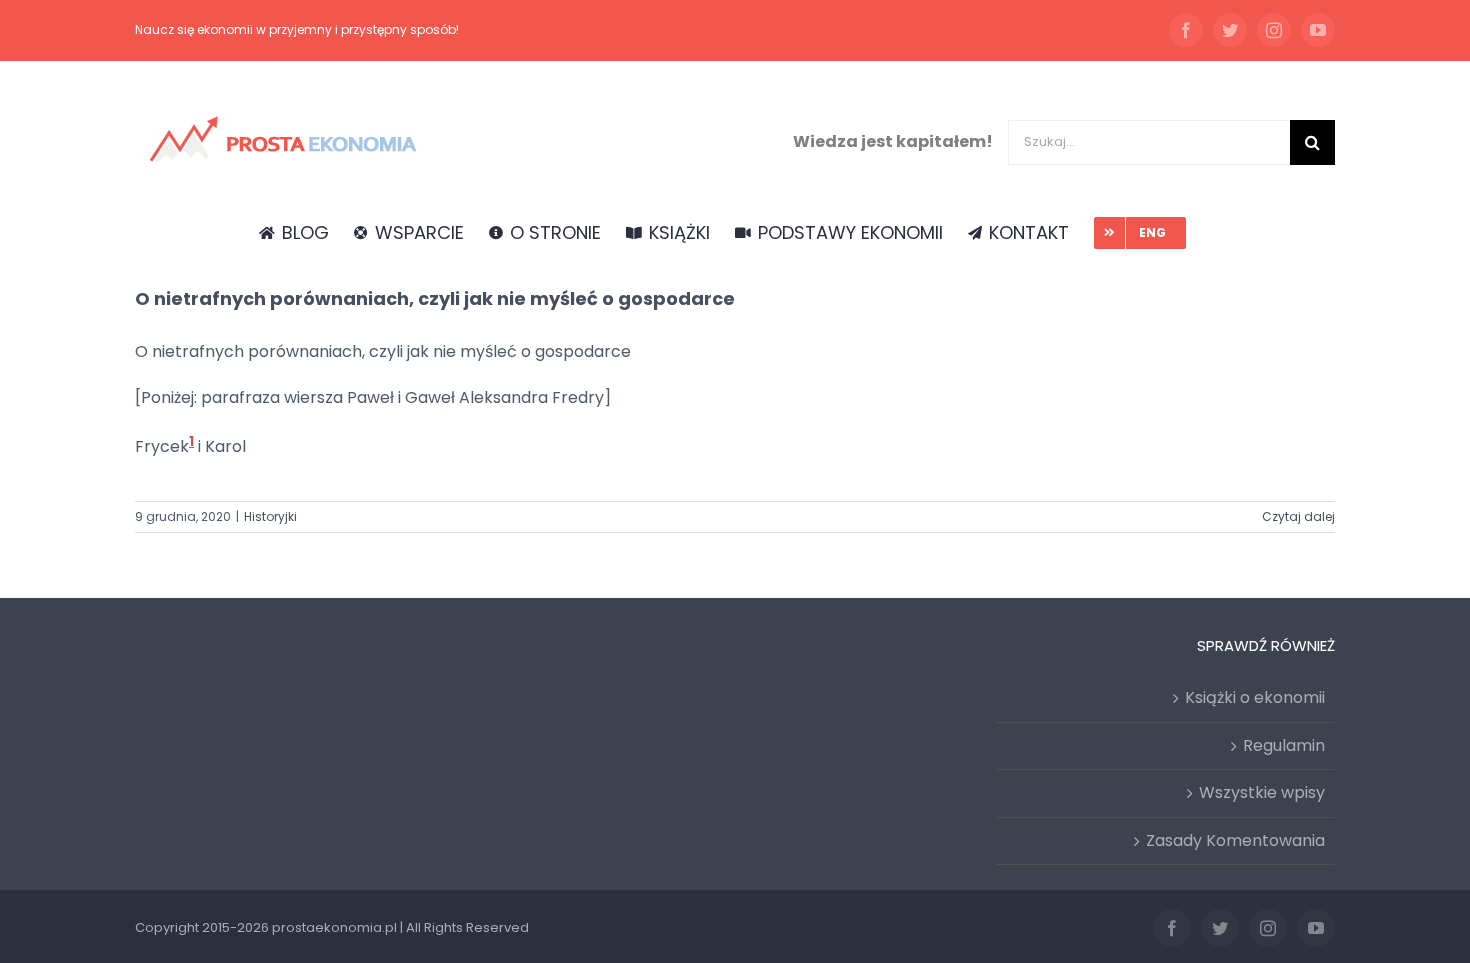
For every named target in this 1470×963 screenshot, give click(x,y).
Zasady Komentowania (1235, 840)
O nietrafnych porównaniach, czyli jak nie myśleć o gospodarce (435, 298)
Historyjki (270, 516)
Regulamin (1284, 745)
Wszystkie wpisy (1262, 792)
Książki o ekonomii (1255, 697)
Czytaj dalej (1298, 516)
